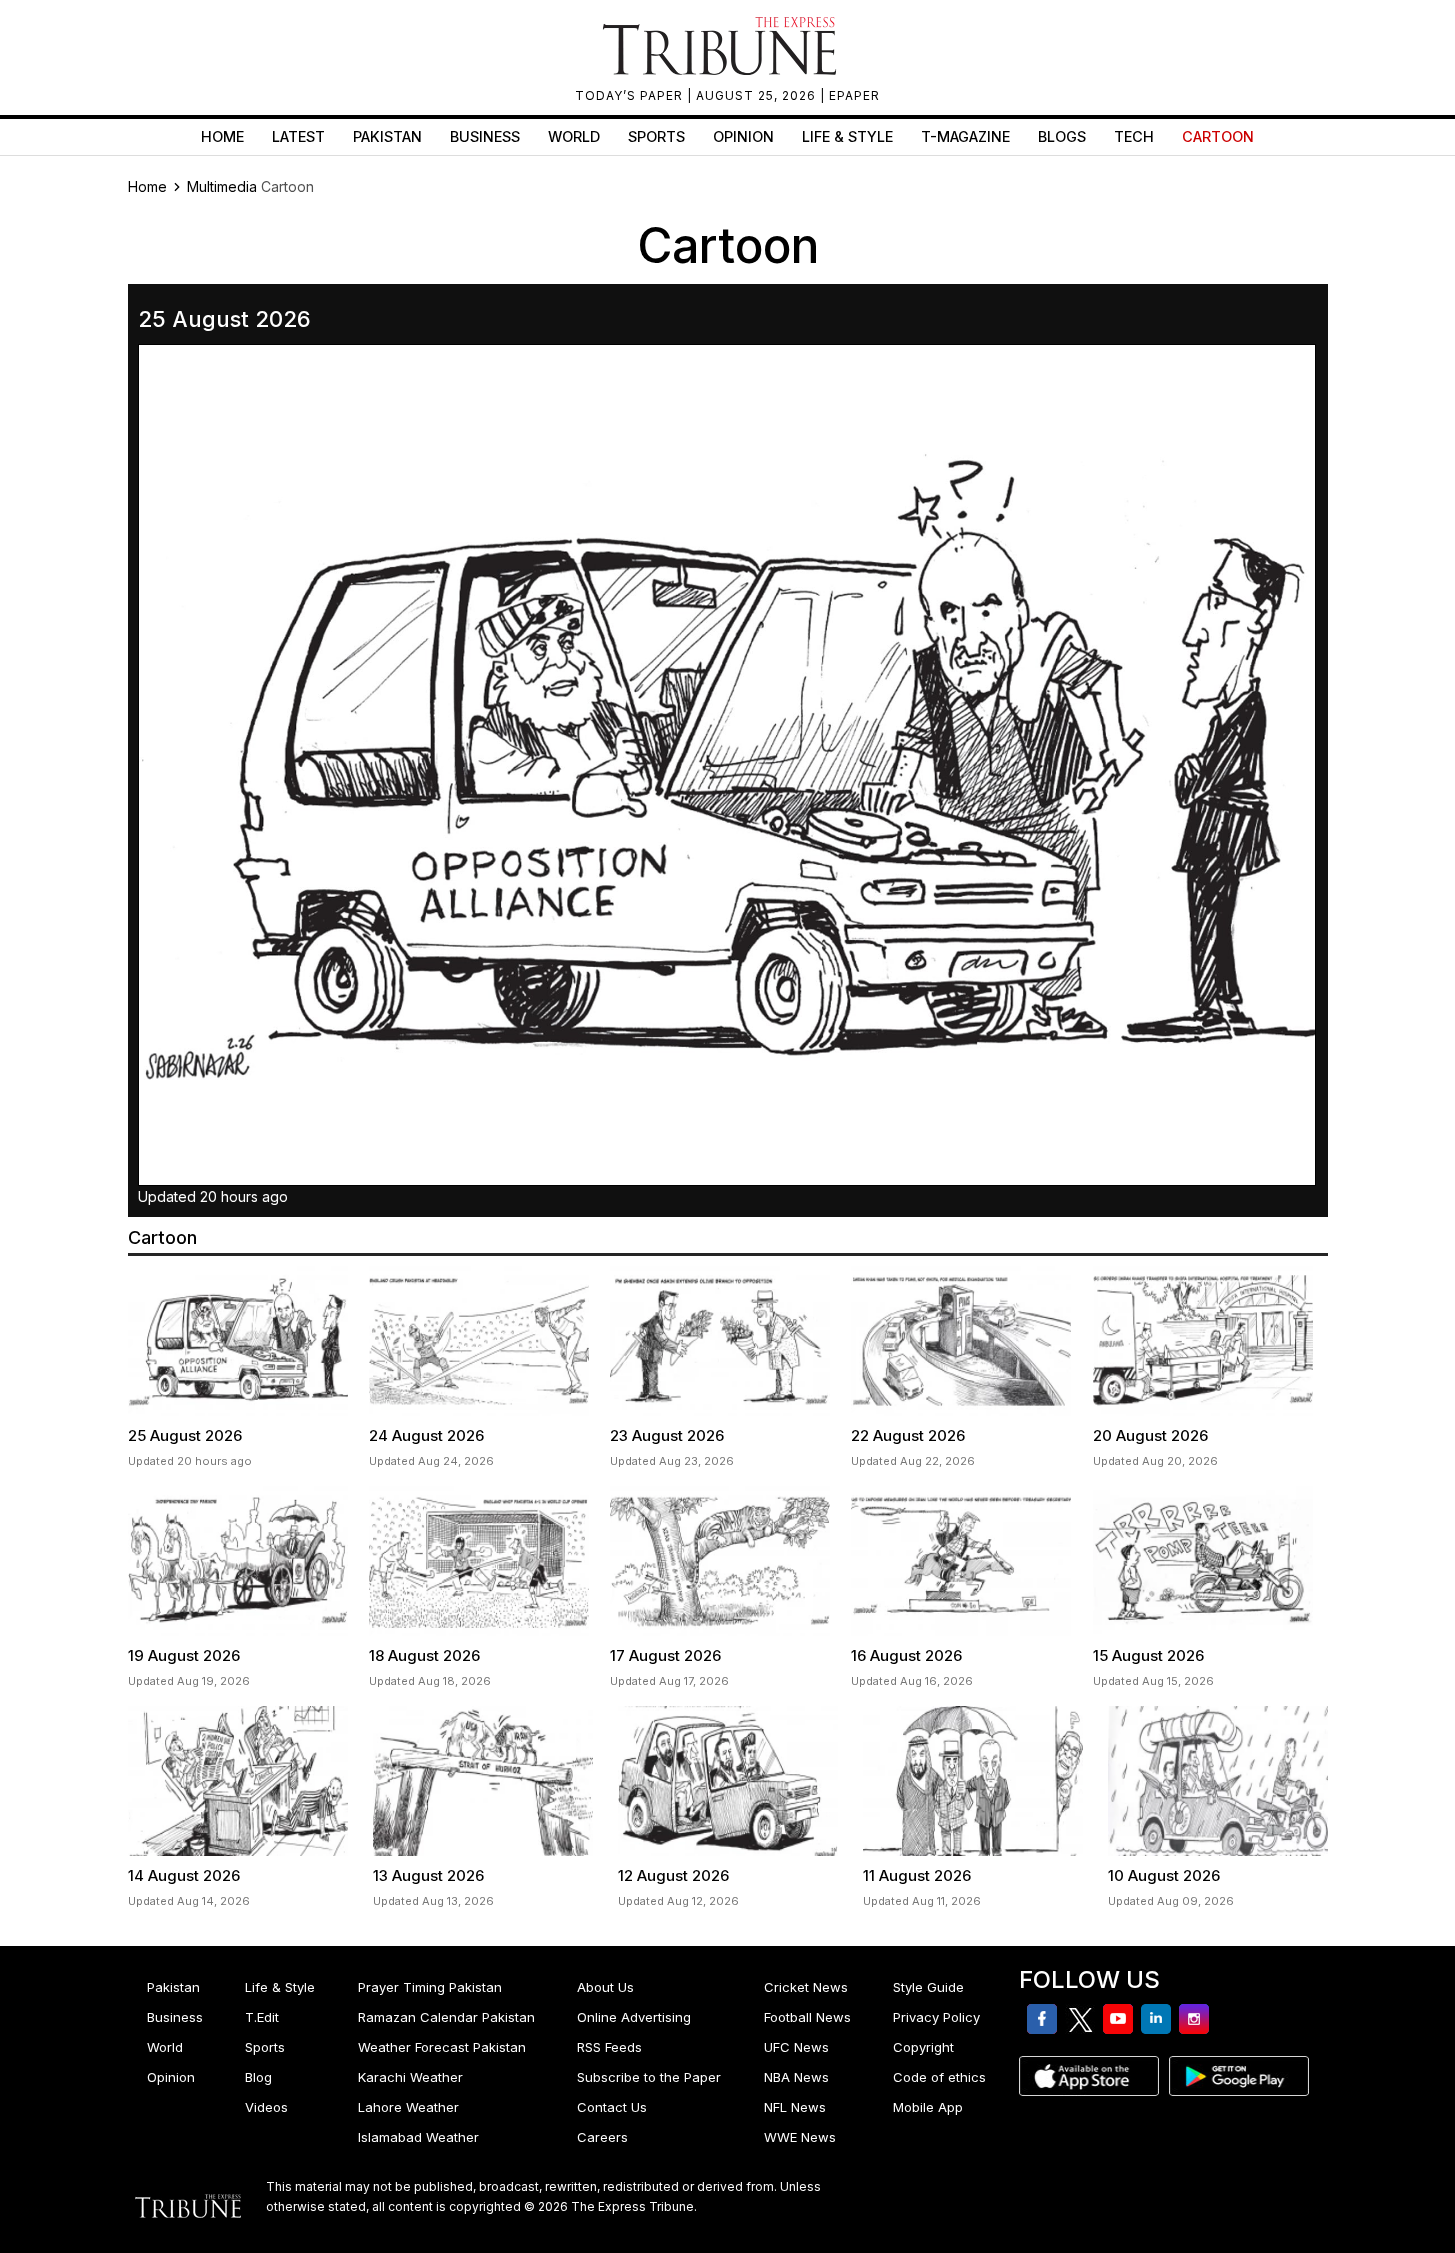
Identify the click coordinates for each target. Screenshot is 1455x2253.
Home (222, 136)
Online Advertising (634, 2017)
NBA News (796, 2077)
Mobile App (928, 2107)
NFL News (795, 2107)
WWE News (800, 2137)
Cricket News (806, 1987)
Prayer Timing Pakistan (430, 1987)
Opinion (743, 136)
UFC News (796, 2047)
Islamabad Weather (418, 2137)
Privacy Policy (936, 2017)
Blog (258, 2077)
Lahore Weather (408, 2107)
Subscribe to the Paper (649, 2077)
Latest (298, 136)
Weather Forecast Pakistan (442, 2047)
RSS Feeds (609, 2047)
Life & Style (847, 136)
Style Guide (928, 1987)
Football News (807, 2017)
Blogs (1062, 136)
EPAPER (854, 95)
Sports (656, 136)
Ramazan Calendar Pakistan (446, 2017)
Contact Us (612, 2107)
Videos (266, 2107)
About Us (605, 1987)
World (574, 136)
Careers (602, 2137)
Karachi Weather (410, 2077)
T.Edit (262, 2017)
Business (485, 136)
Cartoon (1218, 136)
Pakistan (387, 136)
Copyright (923, 2047)
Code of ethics (939, 2077)
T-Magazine (965, 136)
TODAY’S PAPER (631, 95)
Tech (1134, 136)
